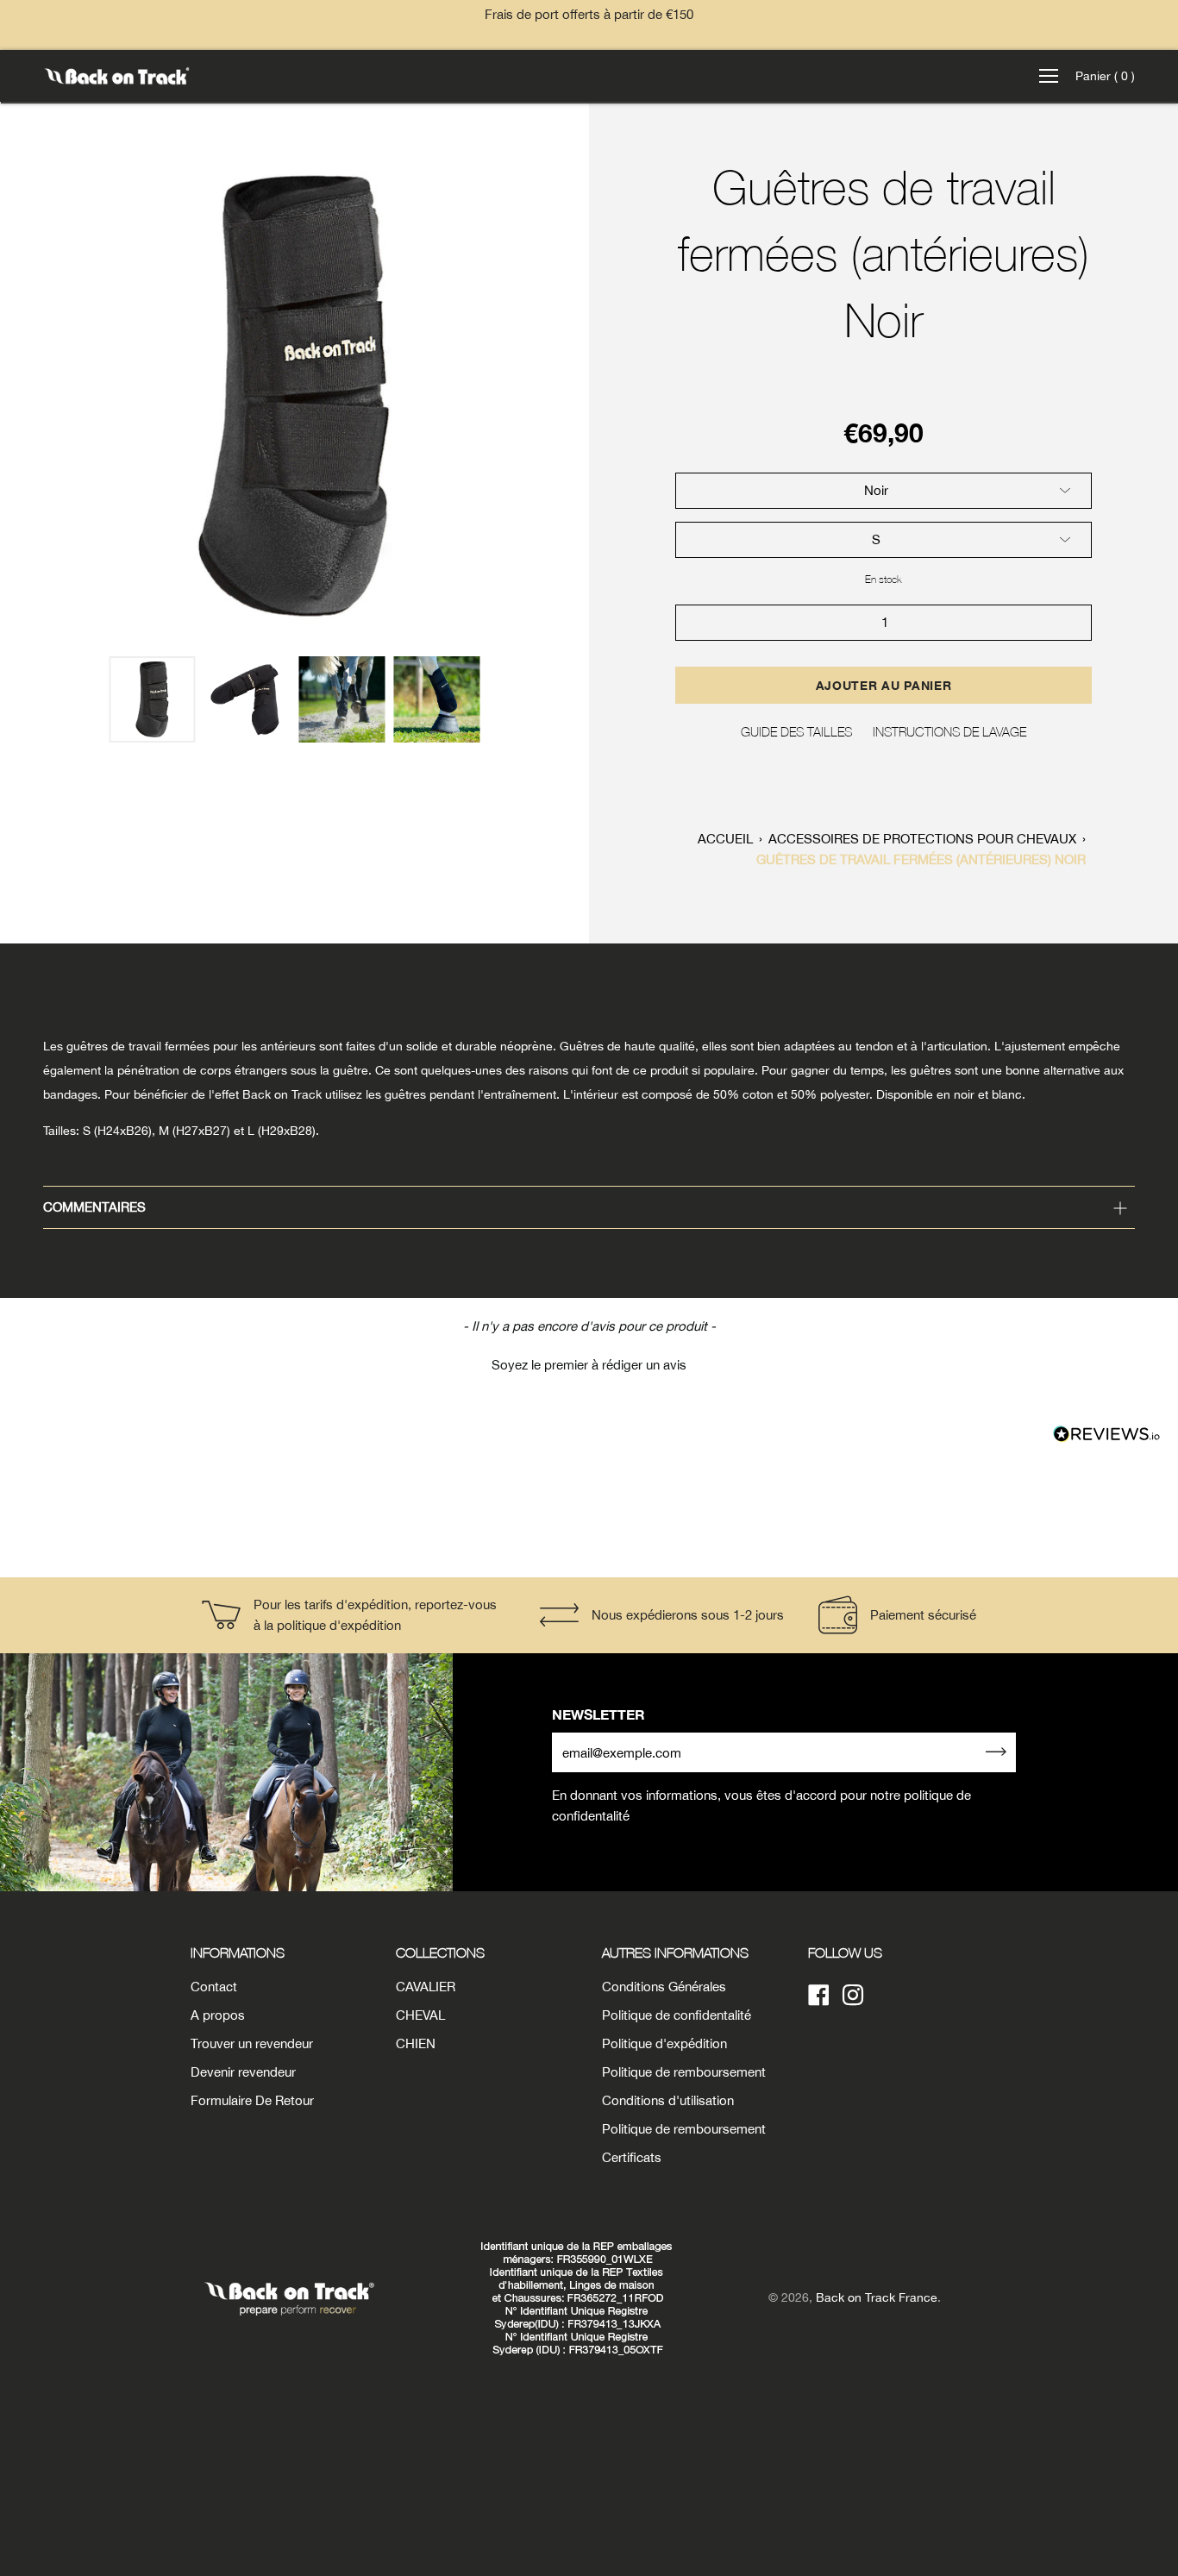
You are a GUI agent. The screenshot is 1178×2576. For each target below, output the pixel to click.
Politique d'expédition (664, 2043)
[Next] (567, 397)
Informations (238, 1952)
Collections (440, 1952)
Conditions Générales (664, 1987)
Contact (214, 1987)
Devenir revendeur (243, 2072)
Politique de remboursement (684, 2072)
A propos (218, 2015)
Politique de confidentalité (677, 2015)
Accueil (725, 839)
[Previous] (22, 397)
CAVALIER (426, 1987)
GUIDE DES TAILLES (796, 731)
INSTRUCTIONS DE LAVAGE (949, 731)
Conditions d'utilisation (668, 2100)
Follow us (845, 1952)
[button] (589, 1363)
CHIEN (416, 2043)
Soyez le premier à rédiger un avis (589, 1365)
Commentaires (94, 1207)
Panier (1105, 76)
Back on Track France (877, 2297)
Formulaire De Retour (252, 2100)
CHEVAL (420, 2015)
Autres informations (675, 1952)
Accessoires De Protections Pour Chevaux (922, 839)
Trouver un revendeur (252, 2043)
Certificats (632, 2157)
